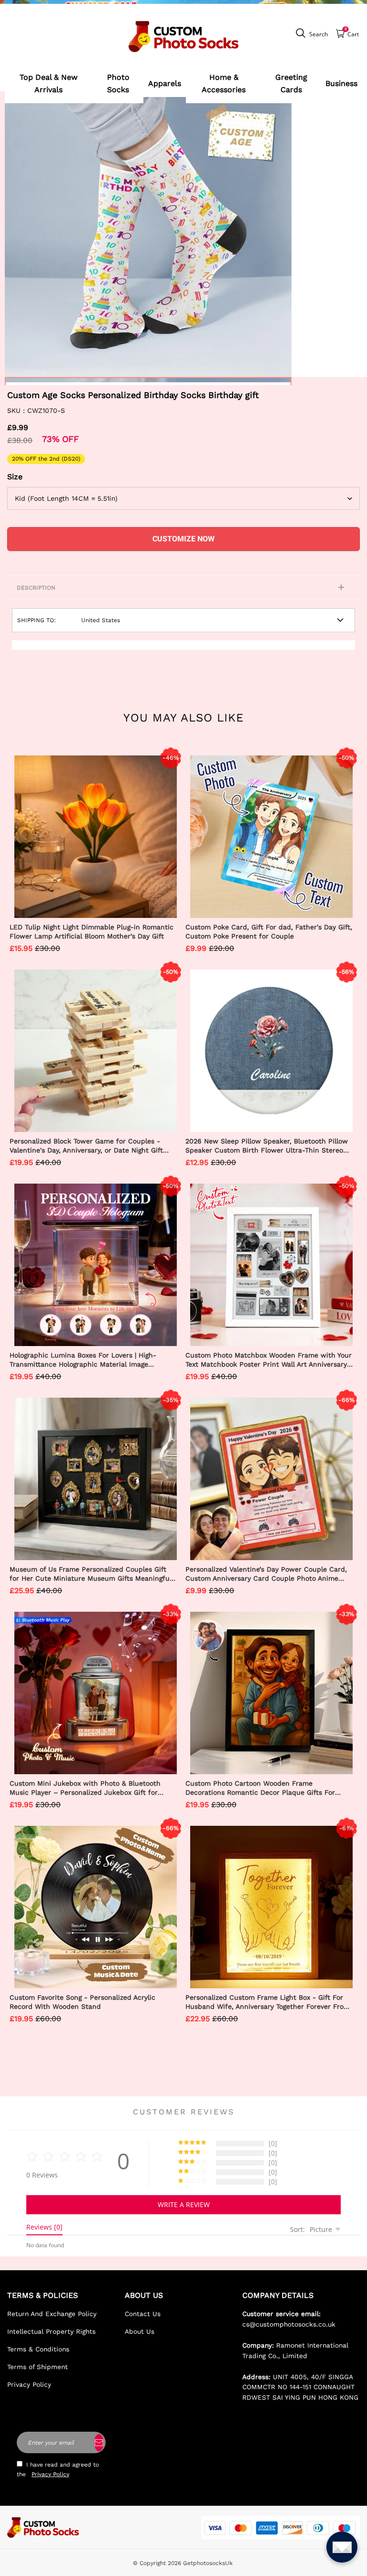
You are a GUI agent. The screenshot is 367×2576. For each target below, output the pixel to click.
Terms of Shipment (38, 2367)
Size (15, 477)
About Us (140, 2331)
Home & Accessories (224, 83)
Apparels (165, 83)
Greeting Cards (291, 83)
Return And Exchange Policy (52, 2314)
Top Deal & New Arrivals (49, 83)
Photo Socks (118, 83)
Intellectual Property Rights (51, 2331)
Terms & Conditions (38, 2349)
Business (341, 83)
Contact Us (143, 2314)
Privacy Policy (29, 2384)
